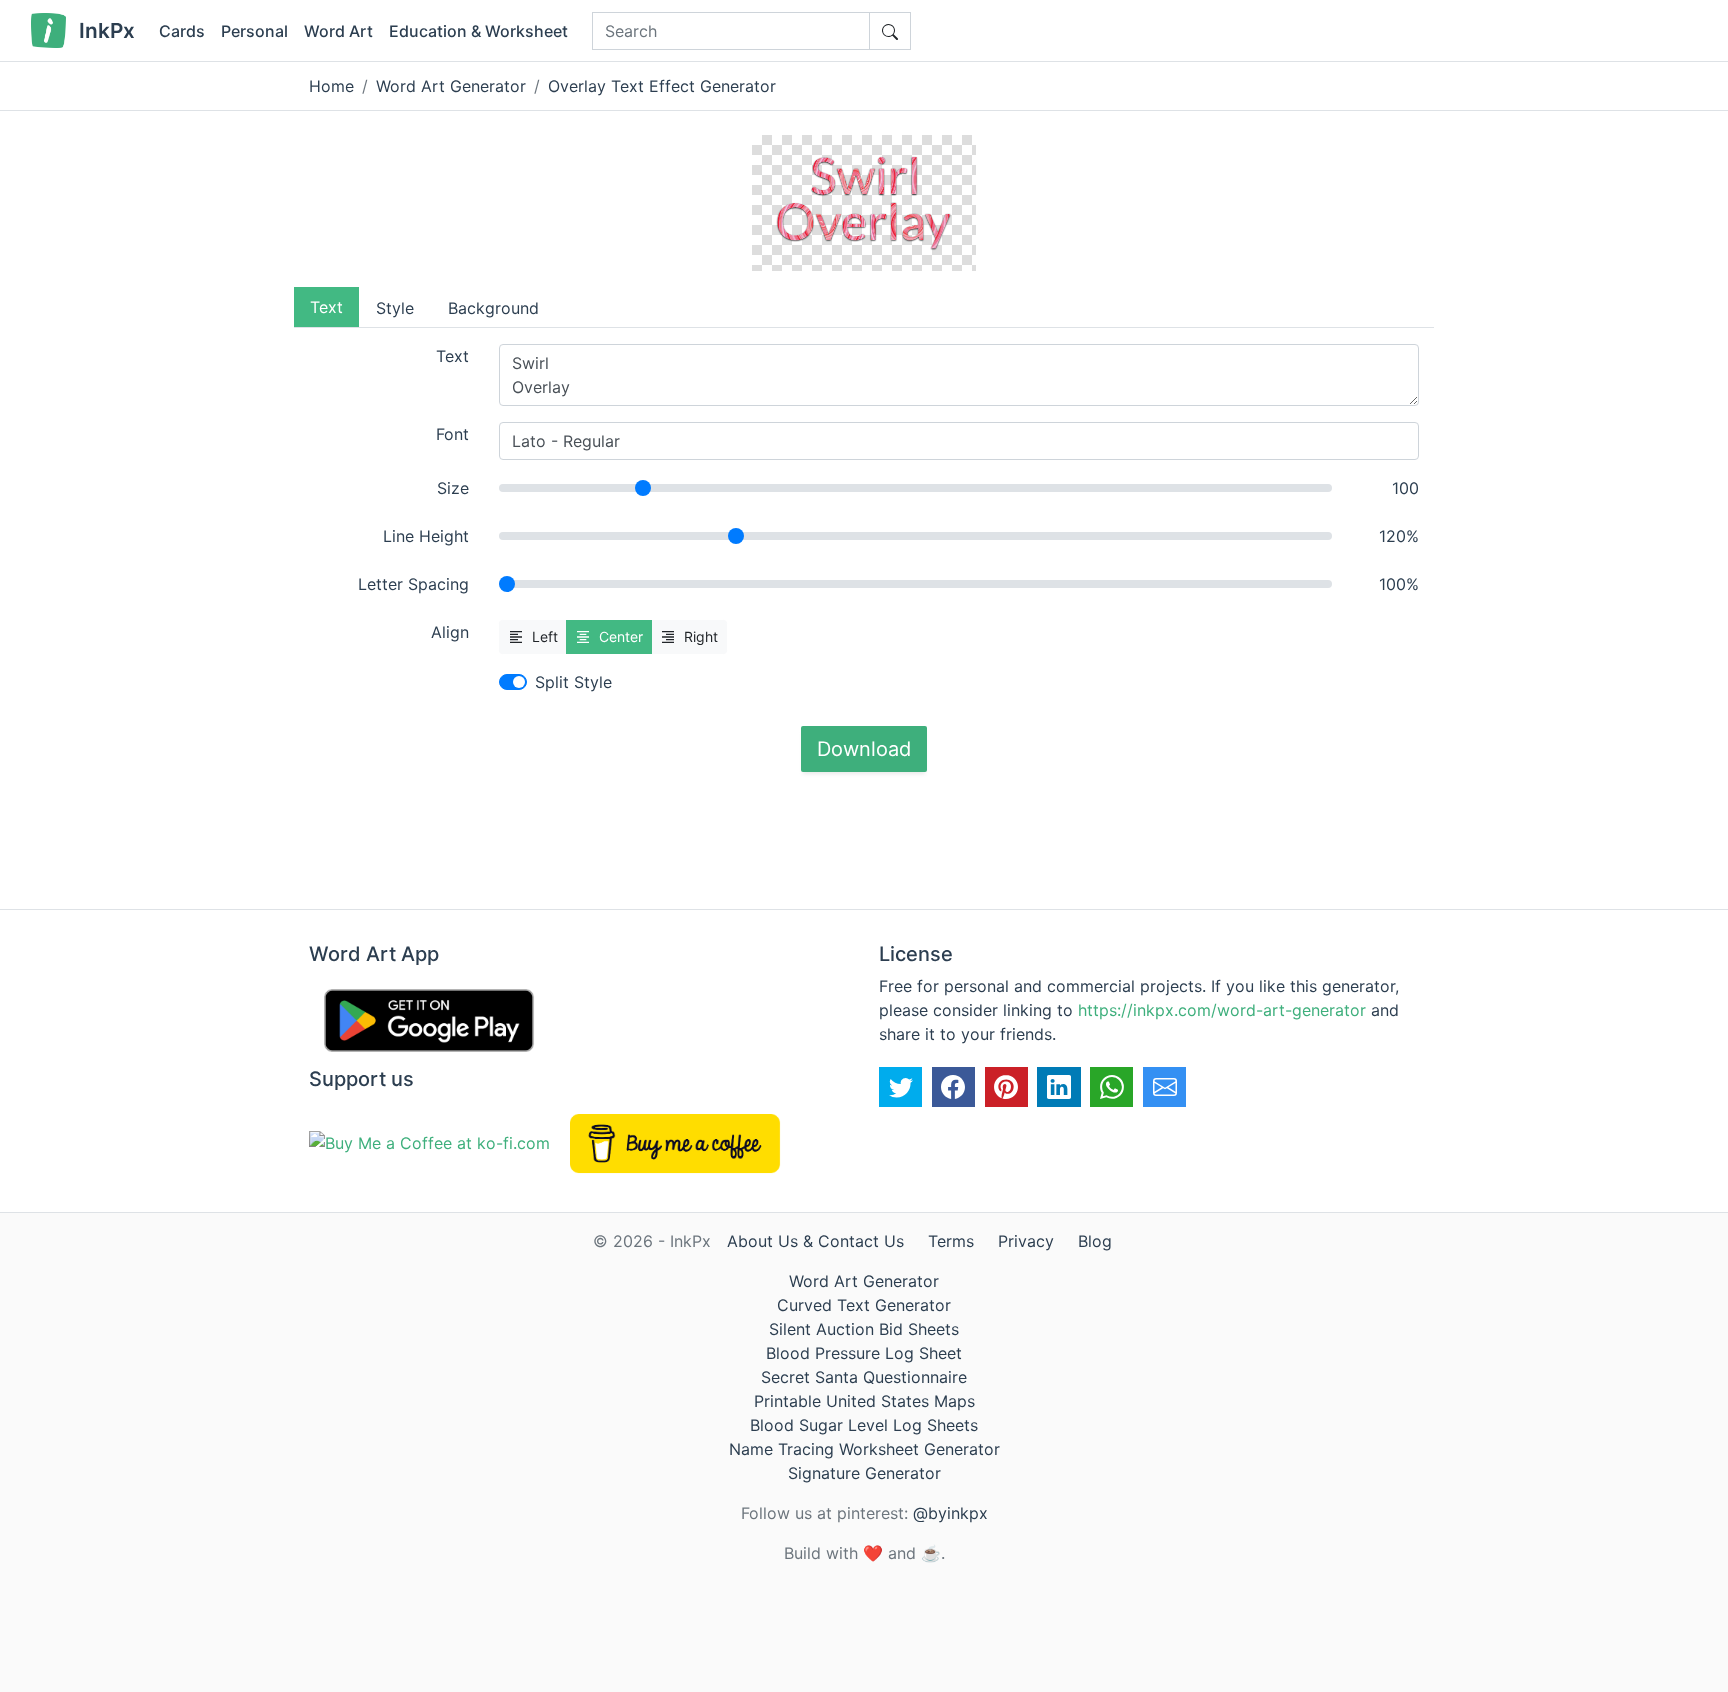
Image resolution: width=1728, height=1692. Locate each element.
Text (452, 356)
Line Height (426, 536)
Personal (254, 31)
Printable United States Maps (864, 1401)
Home (331, 86)
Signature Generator (864, 1473)
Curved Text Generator (864, 1305)
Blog (1095, 1241)
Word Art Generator (451, 86)
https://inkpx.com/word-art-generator (1222, 1010)
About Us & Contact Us (815, 1241)
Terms (951, 1241)
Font (452, 434)
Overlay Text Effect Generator (662, 86)
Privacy (1026, 1241)
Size (453, 488)
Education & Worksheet (478, 31)
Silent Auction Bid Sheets (864, 1329)
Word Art (338, 31)
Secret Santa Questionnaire (864, 1377)
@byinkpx (950, 1513)
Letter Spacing (413, 584)
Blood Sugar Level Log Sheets (864, 1425)
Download (864, 749)
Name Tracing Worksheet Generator (864, 1449)
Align (450, 632)
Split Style (573, 682)
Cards (182, 31)
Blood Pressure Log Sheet (864, 1353)
